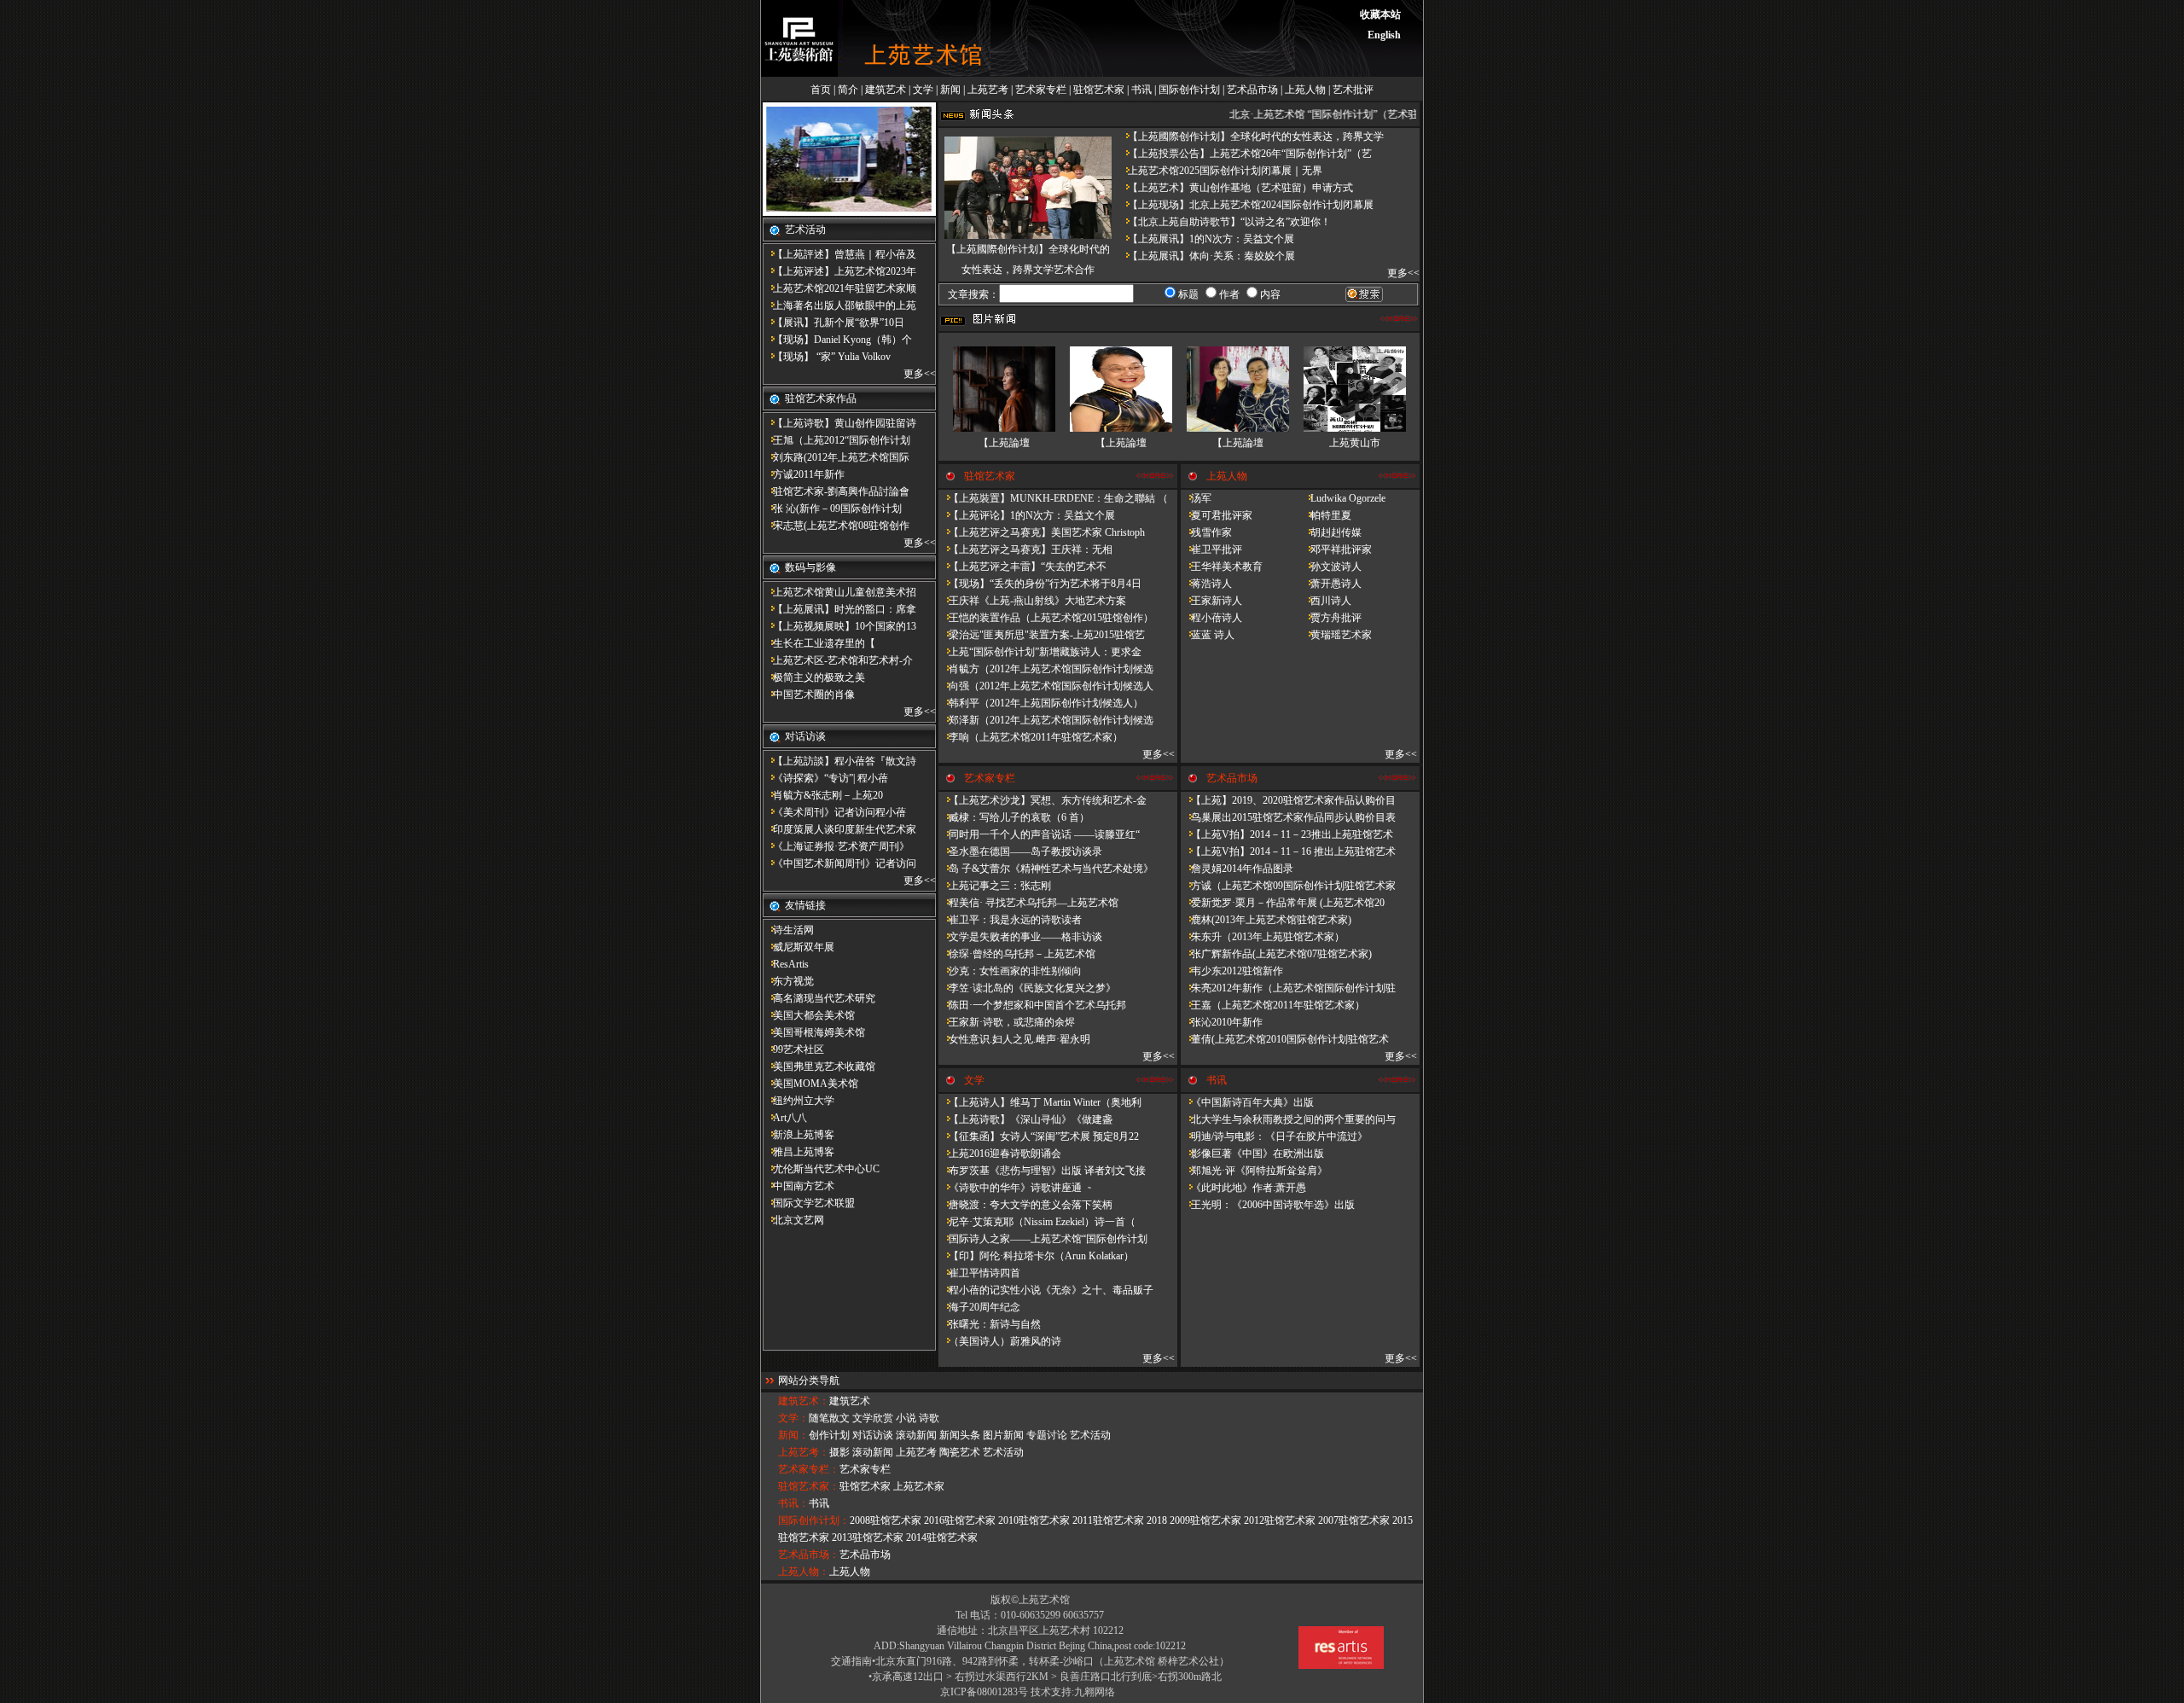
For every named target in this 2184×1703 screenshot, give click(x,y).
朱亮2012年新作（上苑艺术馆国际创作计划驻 (1288, 988)
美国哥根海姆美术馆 (814, 1032)
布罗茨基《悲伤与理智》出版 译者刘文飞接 (1042, 1171)
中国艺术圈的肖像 (809, 695)
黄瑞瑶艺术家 (1336, 635)
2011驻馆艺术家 (1108, 1520)
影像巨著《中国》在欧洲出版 (1252, 1154)
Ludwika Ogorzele (1343, 498)
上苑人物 (1305, 90)
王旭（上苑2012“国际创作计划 (836, 440)
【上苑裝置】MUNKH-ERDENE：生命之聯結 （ (1053, 498)
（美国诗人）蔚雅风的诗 (1000, 1341)
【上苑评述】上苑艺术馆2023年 (839, 271)
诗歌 (929, 1418)
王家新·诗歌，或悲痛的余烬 (1007, 1022)
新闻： (793, 1435)
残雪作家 (1206, 532)
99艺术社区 (793, 1049)
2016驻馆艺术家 (960, 1520)
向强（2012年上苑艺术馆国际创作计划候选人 (1046, 686)
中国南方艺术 (799, 1186)
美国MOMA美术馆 (810, 1084)
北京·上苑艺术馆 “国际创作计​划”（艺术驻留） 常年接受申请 (1357, 114)
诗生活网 (788, 930)
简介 (848, 90)
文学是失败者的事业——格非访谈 (1020, 937)
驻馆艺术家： (809, 1486)
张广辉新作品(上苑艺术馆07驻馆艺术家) (1276, 954)
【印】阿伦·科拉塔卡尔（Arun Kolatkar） (1036, 1256)
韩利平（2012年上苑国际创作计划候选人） (1041, 703)
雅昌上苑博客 (799, 1152)
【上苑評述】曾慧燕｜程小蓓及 (839, 254)
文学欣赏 (873, 1418)
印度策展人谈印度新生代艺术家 (839, 829)
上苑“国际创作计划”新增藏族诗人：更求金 (1040, 652)
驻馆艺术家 (1099, 90)
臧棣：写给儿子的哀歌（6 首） (1014, 817)
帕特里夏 (1326, 515)
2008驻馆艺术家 (886, 1520)
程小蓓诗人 (1211, 618)
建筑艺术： (804, 1401)
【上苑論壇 (1004, 443)
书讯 (1141, 90)
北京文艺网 (793, 1220)
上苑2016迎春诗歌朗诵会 (1000, 1154)
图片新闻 (1003, 1435)
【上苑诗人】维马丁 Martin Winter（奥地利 (1040, 1102)
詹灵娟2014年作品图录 (1237, 869)
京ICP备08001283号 (984, 1692)
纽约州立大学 (799, 1101)
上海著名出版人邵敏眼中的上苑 (839, 305)
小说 (906, 1418)
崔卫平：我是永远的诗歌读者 (1010, 920)
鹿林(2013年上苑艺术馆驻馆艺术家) (1266, 920)
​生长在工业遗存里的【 (819, 643)
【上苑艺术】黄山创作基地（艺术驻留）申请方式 (1235, 188)
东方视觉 (788, 981)
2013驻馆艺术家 (868, 1537)
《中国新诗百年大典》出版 (1247, 1102)
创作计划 (829, 1435)
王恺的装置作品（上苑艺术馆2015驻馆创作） (1046, 618)
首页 (821, 90)
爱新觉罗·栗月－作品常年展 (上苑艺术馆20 (1283, 903)
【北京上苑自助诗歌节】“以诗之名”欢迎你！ (1224, 222)
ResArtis (786, 964)
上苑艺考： (804, 1452)
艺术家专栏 (1041, 90)
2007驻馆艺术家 (1354, 1520)
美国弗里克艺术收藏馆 (819, 1067)
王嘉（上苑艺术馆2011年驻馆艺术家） (1273, 1005)
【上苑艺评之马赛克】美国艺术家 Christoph (1042, 532)
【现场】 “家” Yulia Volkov (827, 357)
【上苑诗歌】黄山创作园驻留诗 (839, 423)
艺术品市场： (809, 1555)
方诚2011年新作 (804, 474)
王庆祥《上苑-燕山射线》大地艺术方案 (1032, 601)
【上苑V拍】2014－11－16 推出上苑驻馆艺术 (1288, 851)
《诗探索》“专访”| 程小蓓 (825, 778)
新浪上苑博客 (799, 1135)
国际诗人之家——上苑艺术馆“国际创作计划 (1043, 1239)
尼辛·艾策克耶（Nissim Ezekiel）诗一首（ (1037, 1222)
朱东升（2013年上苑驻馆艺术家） (1263, 937)
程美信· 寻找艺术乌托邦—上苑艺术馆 (1028, 903)
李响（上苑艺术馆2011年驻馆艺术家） (1031, 737)
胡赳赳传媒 (1331, 532)
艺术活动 (1090, 1435)
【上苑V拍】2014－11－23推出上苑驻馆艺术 (1287, 834)
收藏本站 (1380, 15)
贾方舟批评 (1331, 618)
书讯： (793, 1503)
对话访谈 (873, 1435)
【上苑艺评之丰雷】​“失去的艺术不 (1022, 567)
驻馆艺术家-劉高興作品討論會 (836, 491)
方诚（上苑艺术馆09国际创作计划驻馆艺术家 (1288, 886)
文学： (793, 1418)
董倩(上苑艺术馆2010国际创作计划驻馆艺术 (1285, 1039)
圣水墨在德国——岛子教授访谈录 (1020, 851)
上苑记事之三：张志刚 (995, 886)
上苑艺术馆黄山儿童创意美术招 (839, 592)
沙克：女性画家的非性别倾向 (1010, 971)
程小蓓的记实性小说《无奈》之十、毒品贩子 (1046, 1290)
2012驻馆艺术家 (1280, 1520)
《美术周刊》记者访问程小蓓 (834, 812)
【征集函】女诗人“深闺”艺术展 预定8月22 (1039, 1136)
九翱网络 (1095, 1692)
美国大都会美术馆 (809, 1015)
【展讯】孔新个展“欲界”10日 (834, 323)
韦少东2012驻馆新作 (1232, 971)
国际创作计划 (1189, 90)
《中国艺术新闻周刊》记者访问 (839, 863)
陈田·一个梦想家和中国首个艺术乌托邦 (1032, 1005)
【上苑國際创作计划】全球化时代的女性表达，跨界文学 (1251, 137)
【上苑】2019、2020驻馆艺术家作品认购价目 (1288, 800)
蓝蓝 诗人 (1208, 635)
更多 (914, 374)
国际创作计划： (814, 1520)
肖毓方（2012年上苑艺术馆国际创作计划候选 (1046, 669)
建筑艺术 (886, 90)
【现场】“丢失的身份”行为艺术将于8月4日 (1040, 584)
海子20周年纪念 (979, 1307)
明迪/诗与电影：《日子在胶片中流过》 (1274, 1136)
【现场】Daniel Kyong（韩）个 (837, 340)
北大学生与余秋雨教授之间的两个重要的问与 (1288, 1119)
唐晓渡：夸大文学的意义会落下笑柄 (1025, 1205)
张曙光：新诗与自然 (990, 1324)
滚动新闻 (916, 1435)
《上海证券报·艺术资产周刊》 (836, 846)
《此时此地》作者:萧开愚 (1243, 1188)
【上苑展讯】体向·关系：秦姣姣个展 (1206, 256)
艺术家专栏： (809, 1469)
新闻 (950, 90)
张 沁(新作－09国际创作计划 (832, 509)
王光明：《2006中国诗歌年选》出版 (1268, 1205)
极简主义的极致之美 (814, 677)
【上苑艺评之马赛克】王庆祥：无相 (1025, 549)
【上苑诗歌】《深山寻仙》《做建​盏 (1025, 1119)
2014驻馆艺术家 (942, 1537)
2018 (1157, 1520)
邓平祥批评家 (1336, 549)
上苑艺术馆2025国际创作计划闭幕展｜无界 (1220, 171)
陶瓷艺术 (960, 1452)
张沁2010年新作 (1222, 1022)
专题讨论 (1047, 1435)
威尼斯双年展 (799, 947)
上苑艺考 (988, 90)
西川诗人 (1326, 601)
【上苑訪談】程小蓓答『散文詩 (839, 761)
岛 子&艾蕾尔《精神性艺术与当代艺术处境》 (1046, 869)
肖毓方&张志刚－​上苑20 (823, 795)
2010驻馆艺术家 (1034, 1520)
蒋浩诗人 (1206, 584)
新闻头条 (960, 1435)
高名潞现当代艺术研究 (819, 998)
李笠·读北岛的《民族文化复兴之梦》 (1027, 988)
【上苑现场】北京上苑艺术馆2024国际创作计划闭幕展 (1246, 205)
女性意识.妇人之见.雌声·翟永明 (1014, 1039)
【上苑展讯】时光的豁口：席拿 (839, 609)
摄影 (839, 1452)
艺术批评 (1353, 90)
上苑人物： (804, 1572)
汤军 (1196, 498)
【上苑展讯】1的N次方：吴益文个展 (1206, 239)
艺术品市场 (1252, 90)
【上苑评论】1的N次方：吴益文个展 (1027, 515)
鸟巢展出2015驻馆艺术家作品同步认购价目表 (1288, 817)
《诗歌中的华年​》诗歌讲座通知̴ (1014, 1188)
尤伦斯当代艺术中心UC (821, 1169)
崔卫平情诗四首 (979, 1273)
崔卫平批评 (1211, 549)
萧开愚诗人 (1331, 584)
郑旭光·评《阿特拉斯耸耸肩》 (1254, 1171)
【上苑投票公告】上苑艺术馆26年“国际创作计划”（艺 (1245, 154)
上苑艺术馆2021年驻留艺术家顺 (839, 288)
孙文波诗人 (1331, 567)
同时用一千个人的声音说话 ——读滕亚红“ (1039, 834)
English (1384, 35)
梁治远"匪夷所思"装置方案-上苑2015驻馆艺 (1042, 635)
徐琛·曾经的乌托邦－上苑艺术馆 (1017, 954)
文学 (923, 90)
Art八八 (785, 1118)
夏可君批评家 (1217, 515)
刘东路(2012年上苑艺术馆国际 (836, 457)
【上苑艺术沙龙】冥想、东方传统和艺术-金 (1043, 800)
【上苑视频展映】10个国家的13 (839, 626)
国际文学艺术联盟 (809, 1203)
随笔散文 (829, 1418)
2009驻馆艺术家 (1205, 1520)
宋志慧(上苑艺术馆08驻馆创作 (836, 526)
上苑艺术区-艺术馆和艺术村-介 (838, 660)
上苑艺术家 (919, 1486)
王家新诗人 (1211, 601)
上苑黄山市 (1355, 443)
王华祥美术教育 (1222, 567)
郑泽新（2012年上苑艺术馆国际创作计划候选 (1046, 720)
